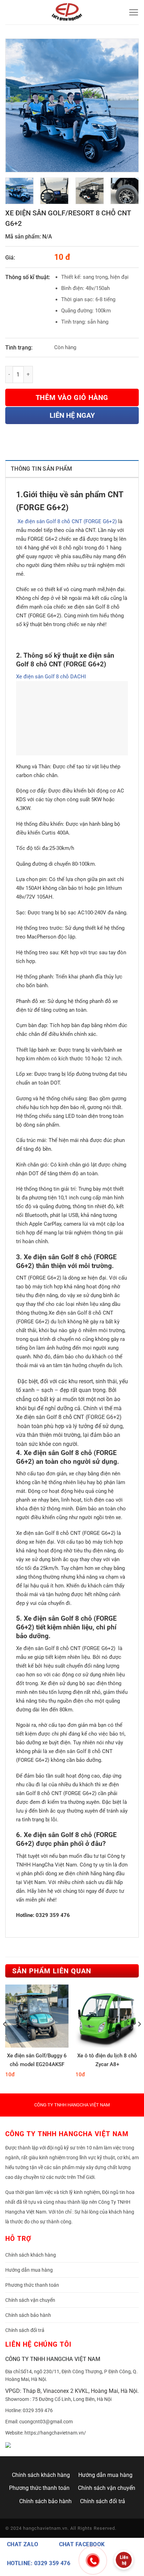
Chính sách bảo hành (28, 2315)
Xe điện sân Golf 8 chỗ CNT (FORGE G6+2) (66, 521)
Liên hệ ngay (72, 415)
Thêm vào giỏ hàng (72, 397)
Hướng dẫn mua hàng (29, 2270)
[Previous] (17, 105)
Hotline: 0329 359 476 (39, 2563)
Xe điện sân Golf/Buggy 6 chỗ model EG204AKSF (37, 2060)
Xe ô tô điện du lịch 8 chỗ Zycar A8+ (107, 2060)
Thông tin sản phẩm (42, 469)
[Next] (127, 105)
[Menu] (134, 12)
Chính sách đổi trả (25, 2330)
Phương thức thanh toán (32, 2285)
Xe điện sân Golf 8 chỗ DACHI (51, 677)
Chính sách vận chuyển (30, 2300)
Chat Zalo (23, 2544)
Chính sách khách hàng (31, 2255)
